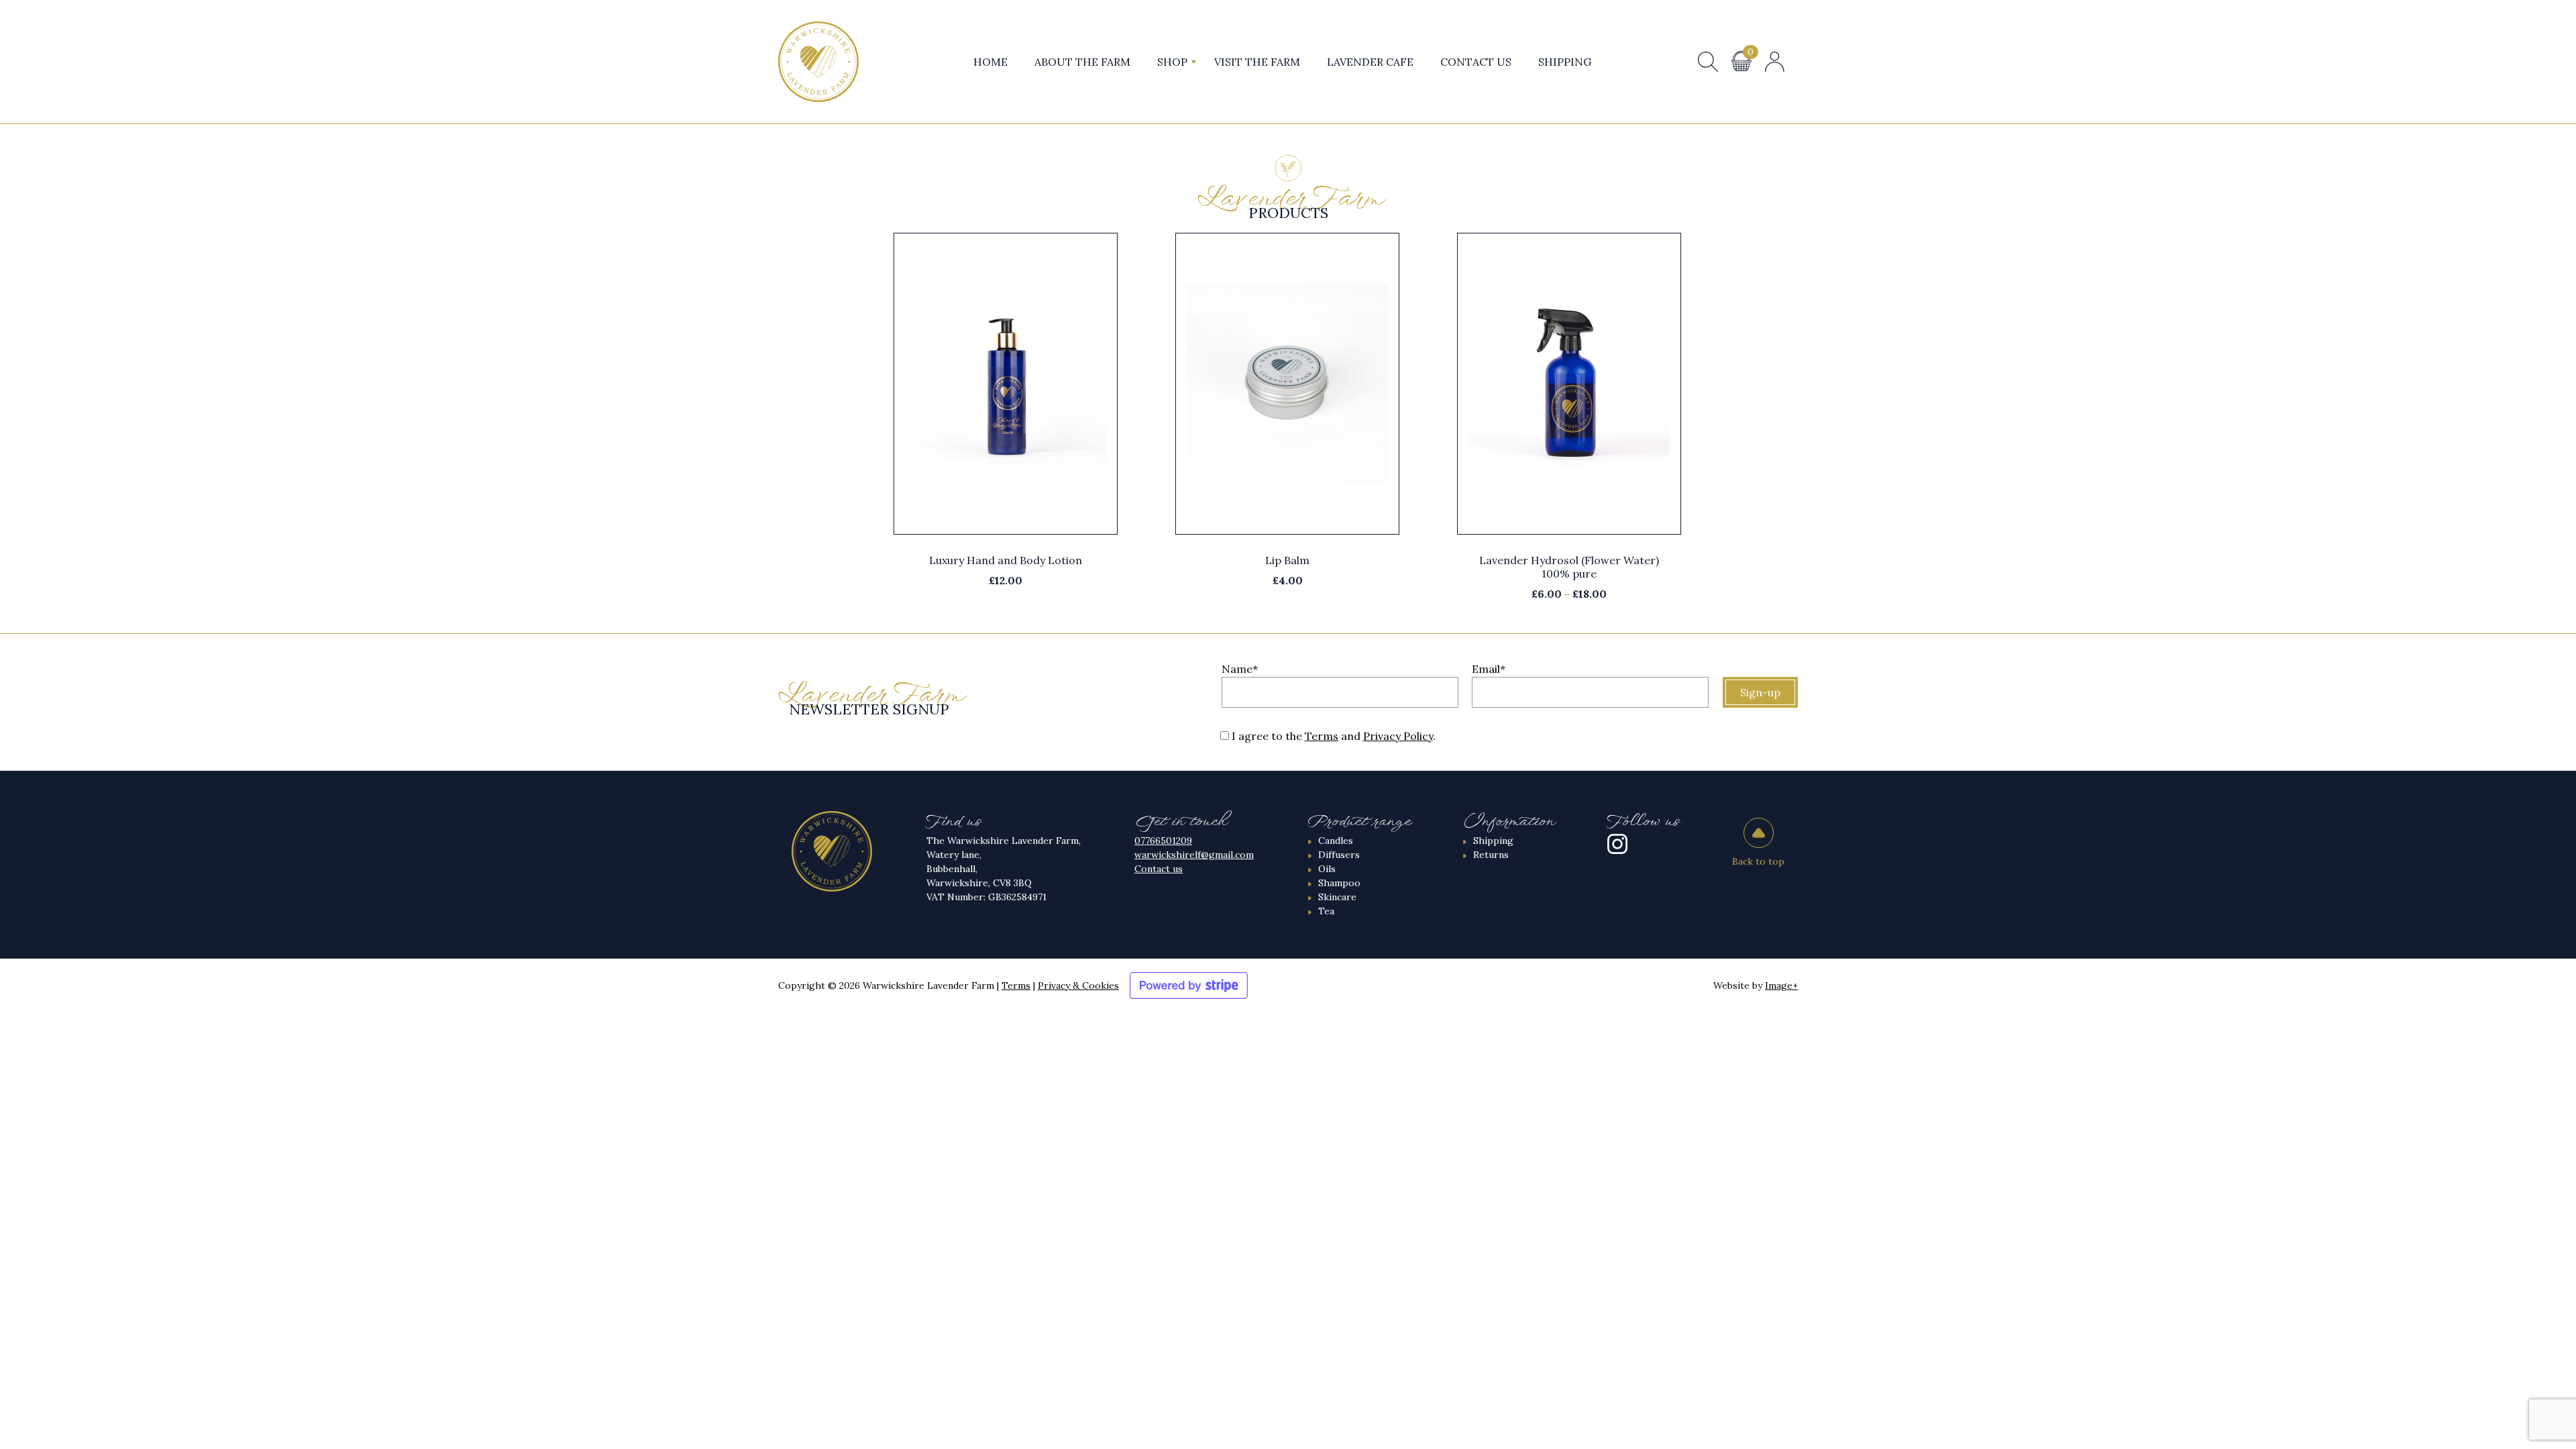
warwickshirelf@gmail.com (1194, 855)
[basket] (1741, 61)
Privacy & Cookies (1078, 985)
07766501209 (1163, 841)
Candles (1336, 841)
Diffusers (1339, 855)
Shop (1172, 62)
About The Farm (1082, 62)
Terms (1322, 736)
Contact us (1159, 869)
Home (990, 62)
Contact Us (1476, 62)
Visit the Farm (1257, 62)
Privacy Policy (1398, 736)
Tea (1326, 911)
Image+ (1781, 985)
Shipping (1565, 62)
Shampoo (1339, 883)
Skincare (1337, 897)
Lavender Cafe (1370, 62)
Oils (1327, 869)
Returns (1491, 855)
